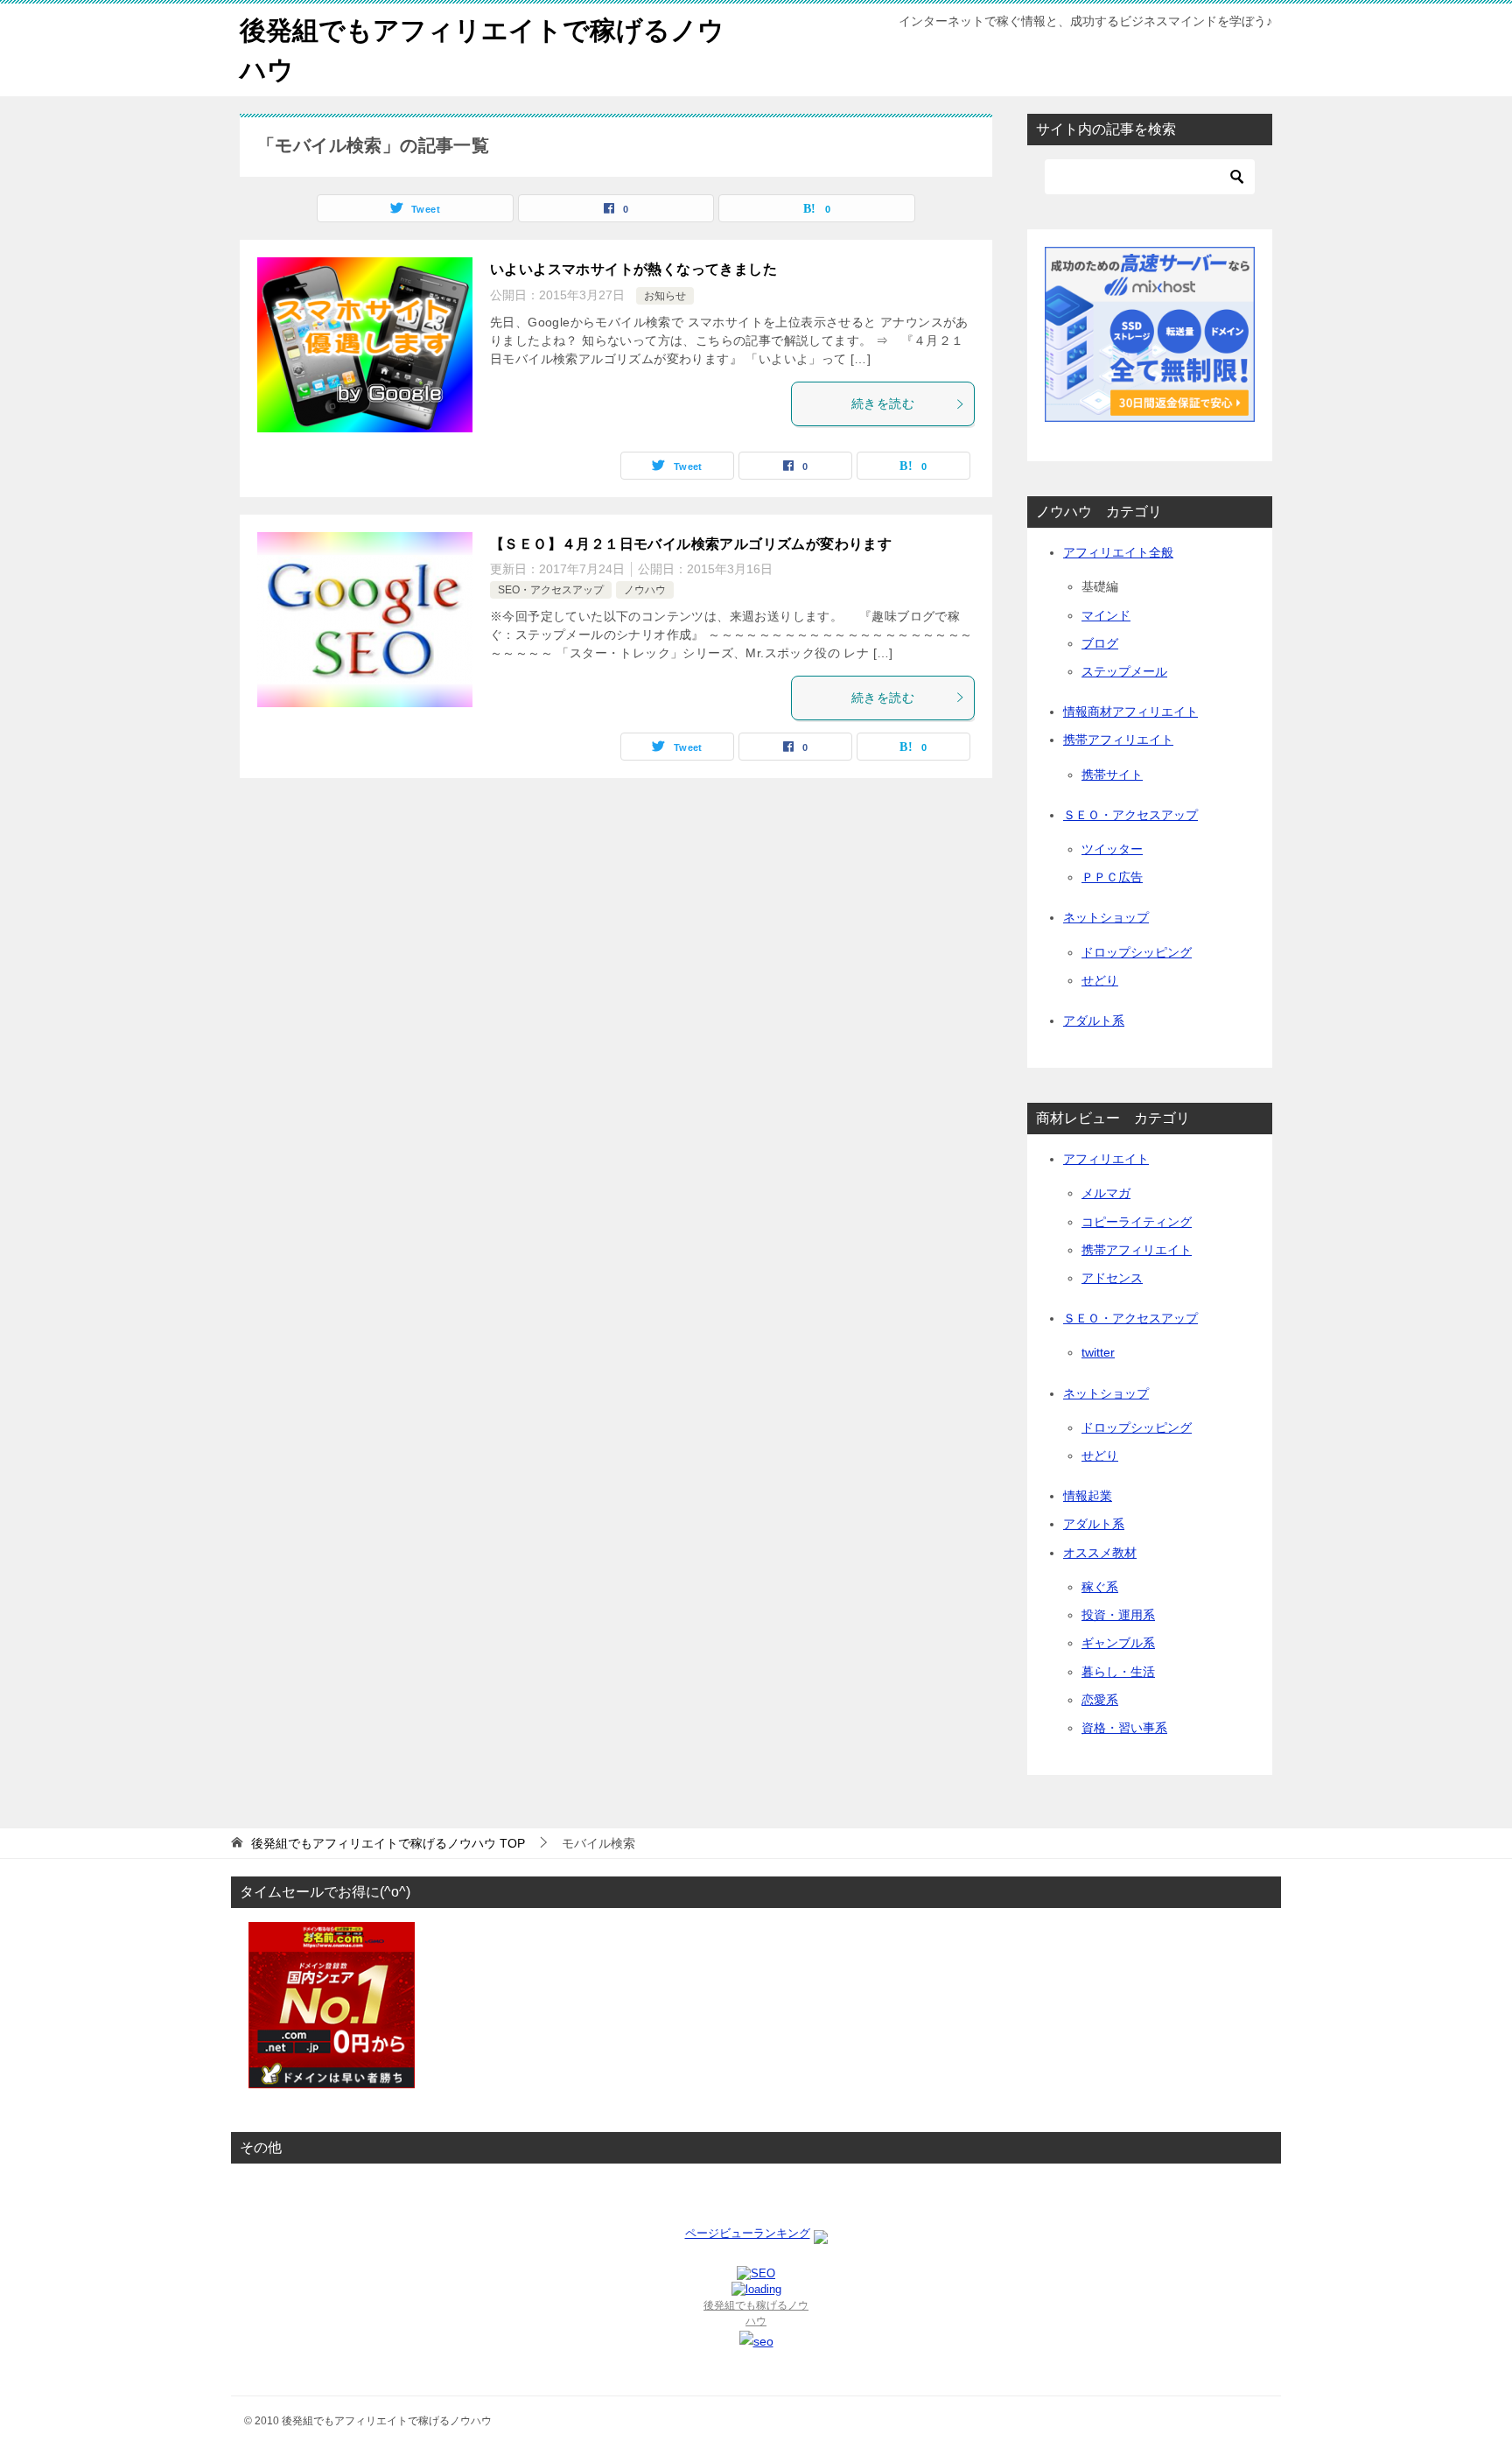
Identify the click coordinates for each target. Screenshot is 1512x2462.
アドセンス (1112, 1278)
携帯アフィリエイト (1118, 740)
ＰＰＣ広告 (1112, 877)
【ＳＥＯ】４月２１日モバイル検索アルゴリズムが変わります (691, 544)
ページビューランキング (748, 2233)
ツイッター (1112, 849)
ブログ (1100, 643)
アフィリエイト (1106, 1159)
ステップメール (1124, 671)
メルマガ (1106, 1193)
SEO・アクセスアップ (551, 590)
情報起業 (1088, 1496)
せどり (1100, 980)
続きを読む (883, 403)
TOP (388, 1843)
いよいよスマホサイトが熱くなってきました (633, 269)
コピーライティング (1137, 1222)
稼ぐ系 (1100, 1587)
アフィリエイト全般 (1118, 552)
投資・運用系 (1118, 1615)
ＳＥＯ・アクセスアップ (1130, 815)
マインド (1106, 615)
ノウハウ (645, 590)
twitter (1098, 1352)
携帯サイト (1112, 775)
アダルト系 (1094, 1021)
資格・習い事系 (1124, 1728)
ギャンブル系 (1118, 1643)
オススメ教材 (1100, 1553)
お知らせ (665, 296)
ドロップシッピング (1137, 952)
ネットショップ (1106, 917)
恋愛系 (1100, 1700)
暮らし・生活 (1118, 1672)
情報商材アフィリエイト (1130, 712)
